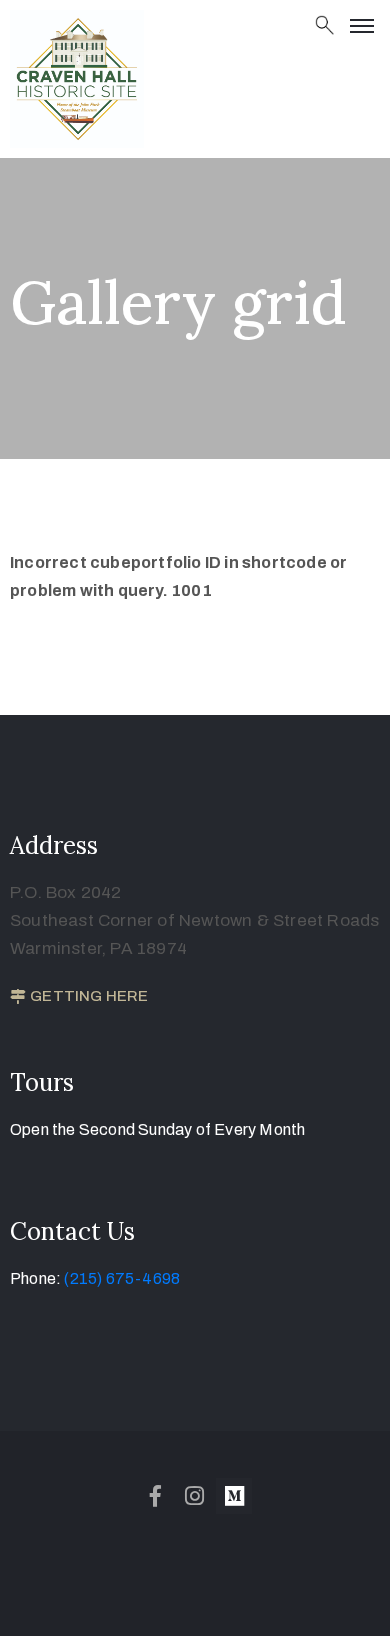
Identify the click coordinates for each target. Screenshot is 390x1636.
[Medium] (234, 1496)
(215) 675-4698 (122, 1278)
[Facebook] (156, 1496)
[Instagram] (195, 1496)
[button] (79, 997)
